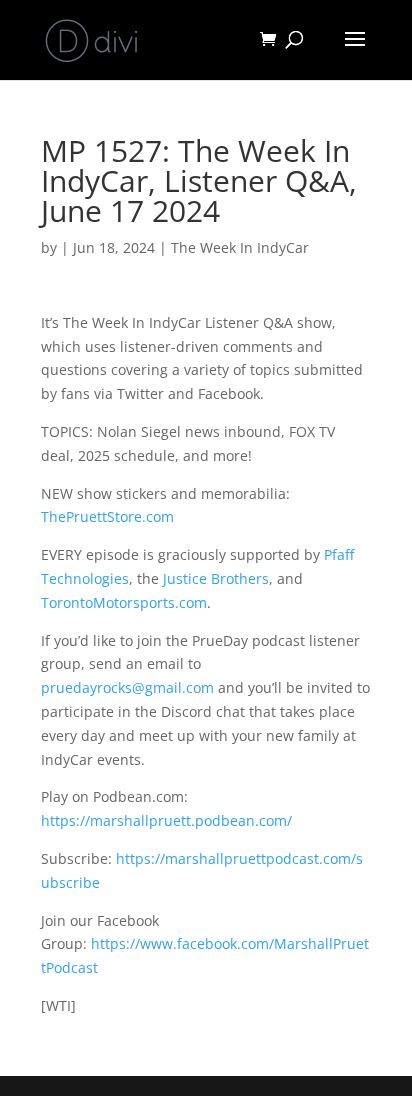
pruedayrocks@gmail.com (127, 687)
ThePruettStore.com (107, 516)
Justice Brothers (216, 578)
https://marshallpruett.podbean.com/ (166, 820)
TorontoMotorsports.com (124, 602)
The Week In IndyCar (240, 247)
